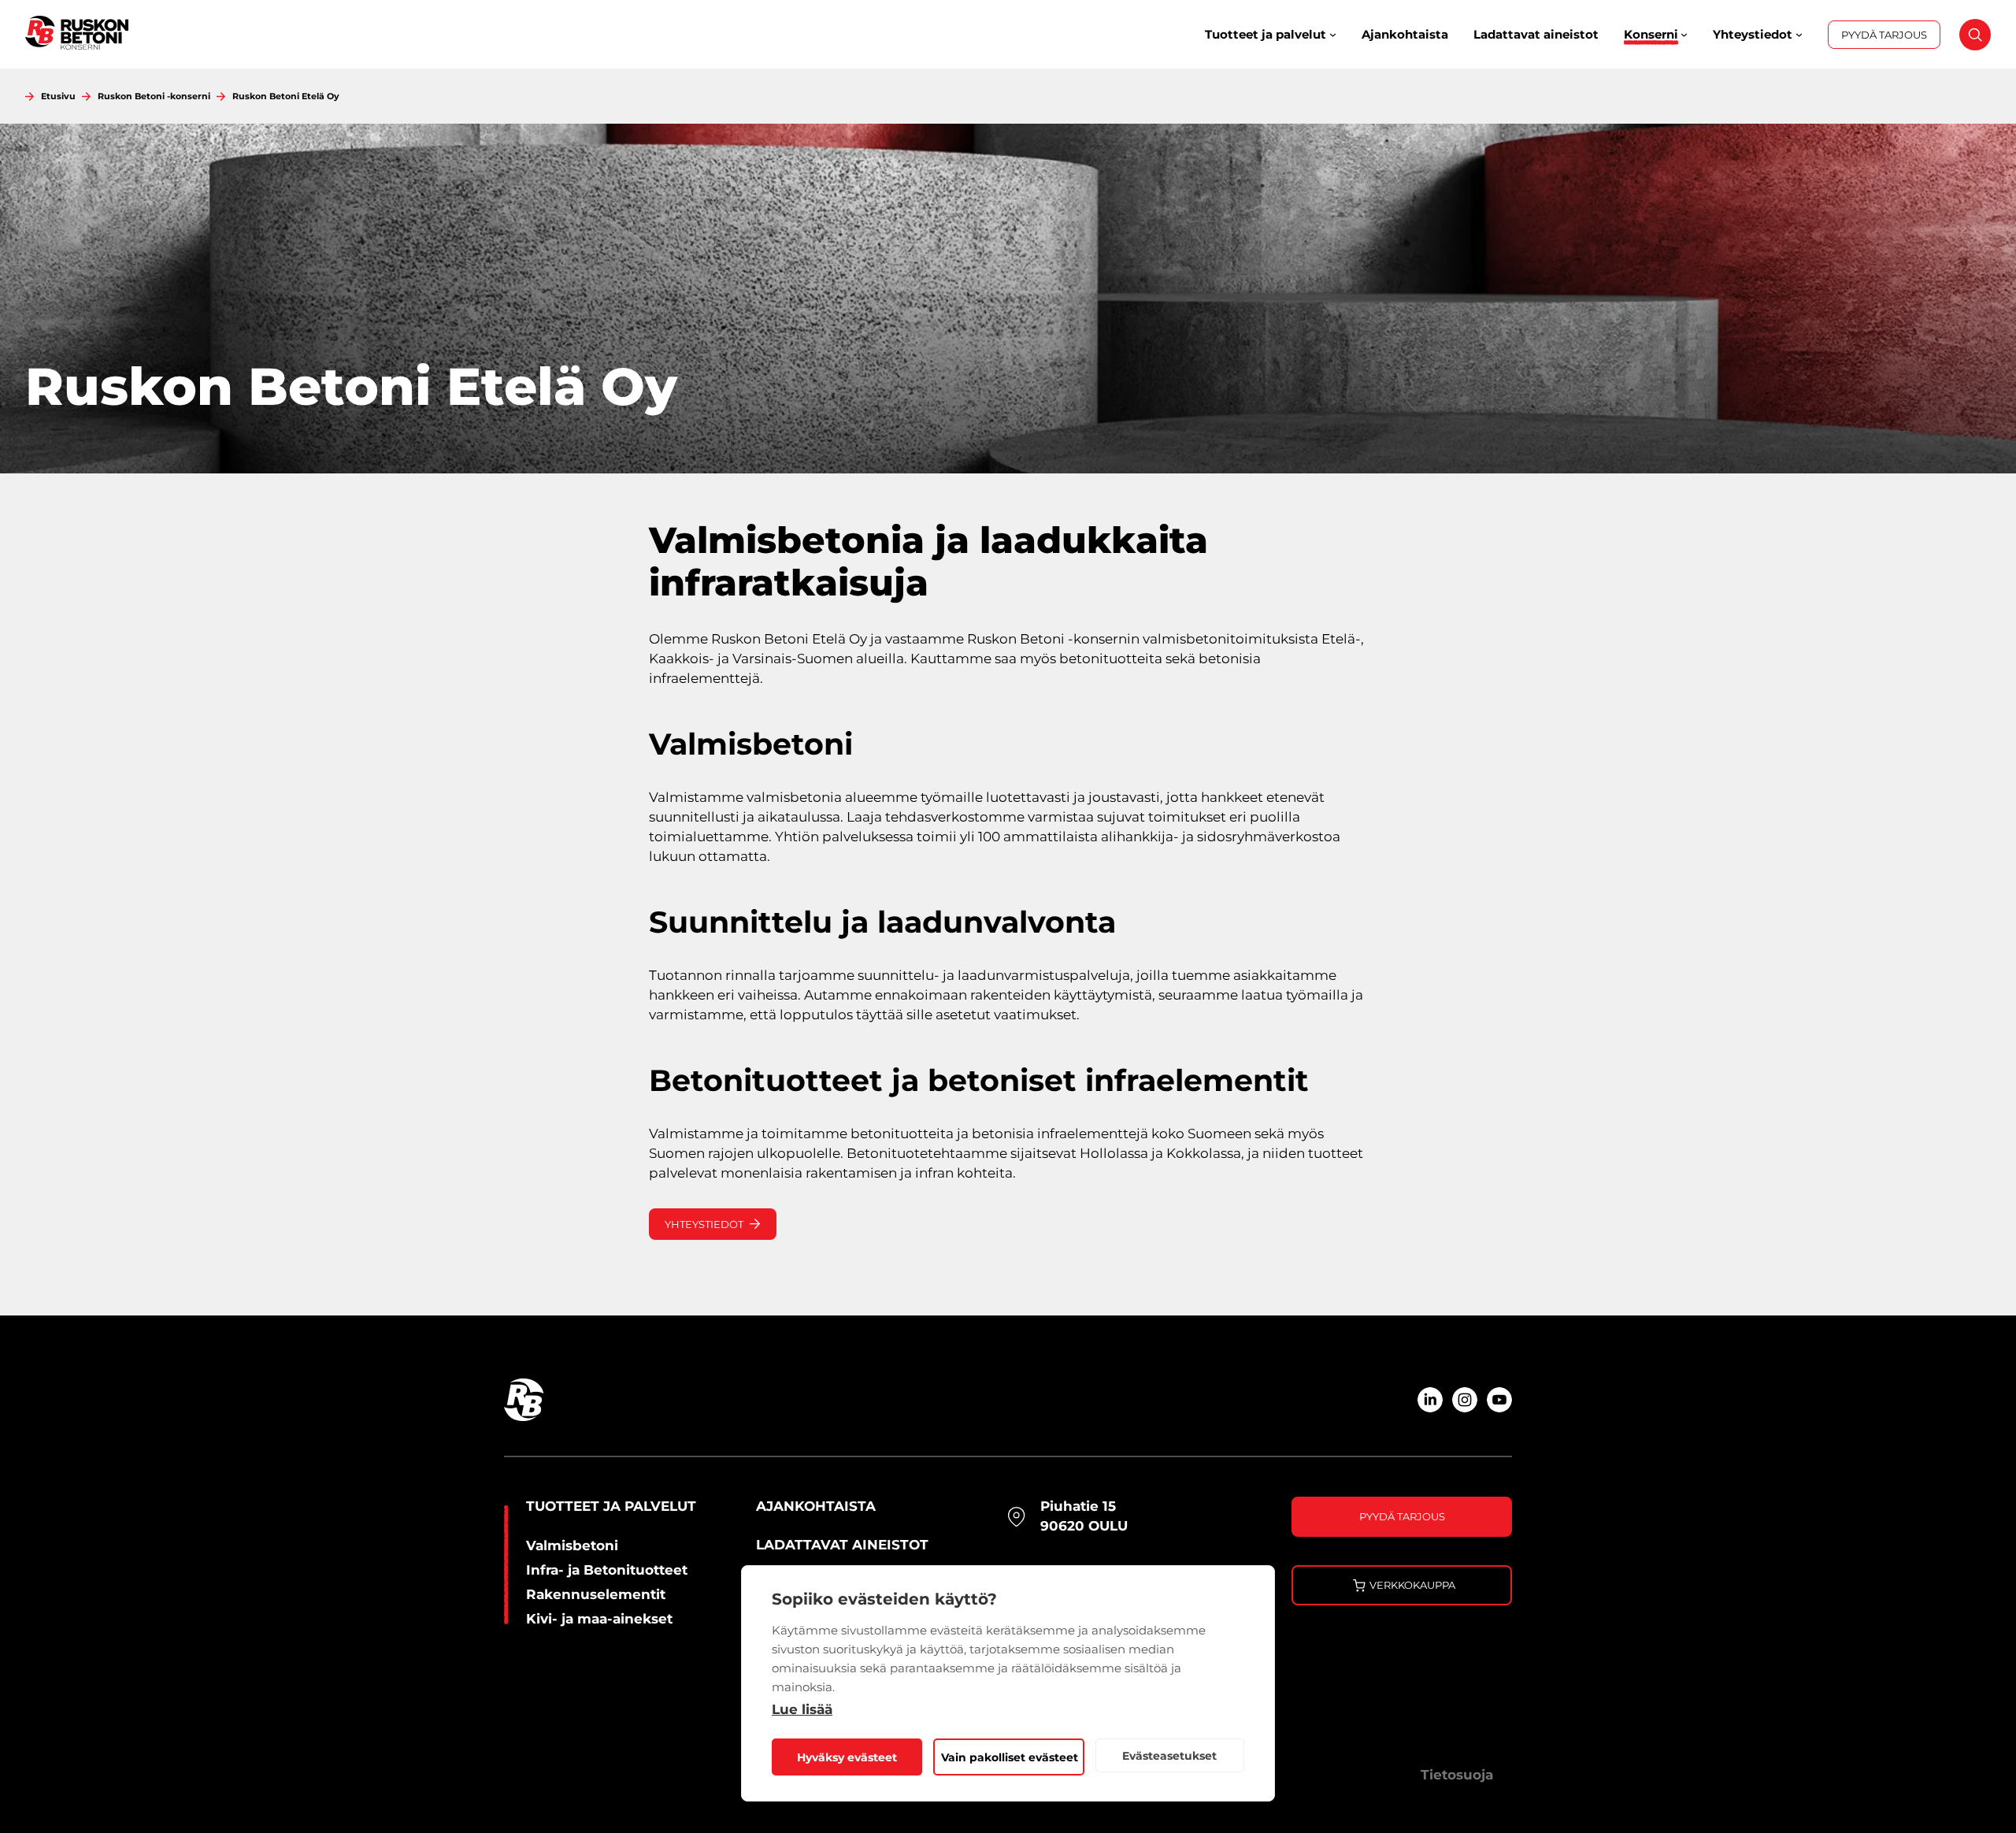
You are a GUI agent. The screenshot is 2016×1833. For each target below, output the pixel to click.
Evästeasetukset (1169, 1756)
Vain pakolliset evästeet (1010, 1757)
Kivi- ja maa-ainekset (599, 1619)
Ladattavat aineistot (842, 1545)
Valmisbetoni (572, 1545)
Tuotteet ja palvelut (611, 1506)
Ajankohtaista (816, 1506)
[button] (1967, 43)
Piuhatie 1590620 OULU (1084, 1516)
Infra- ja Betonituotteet (607, 1570)
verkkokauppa (1412, 1585)
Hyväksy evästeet (847, 1757)
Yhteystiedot (704, 1224)
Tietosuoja (1457, 1775)
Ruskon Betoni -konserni (154, 96)
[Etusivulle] (77, 34)
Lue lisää (802, 1709)
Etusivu (58, 96)
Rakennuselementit (596, 1594)
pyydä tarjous (1402, 1516)
